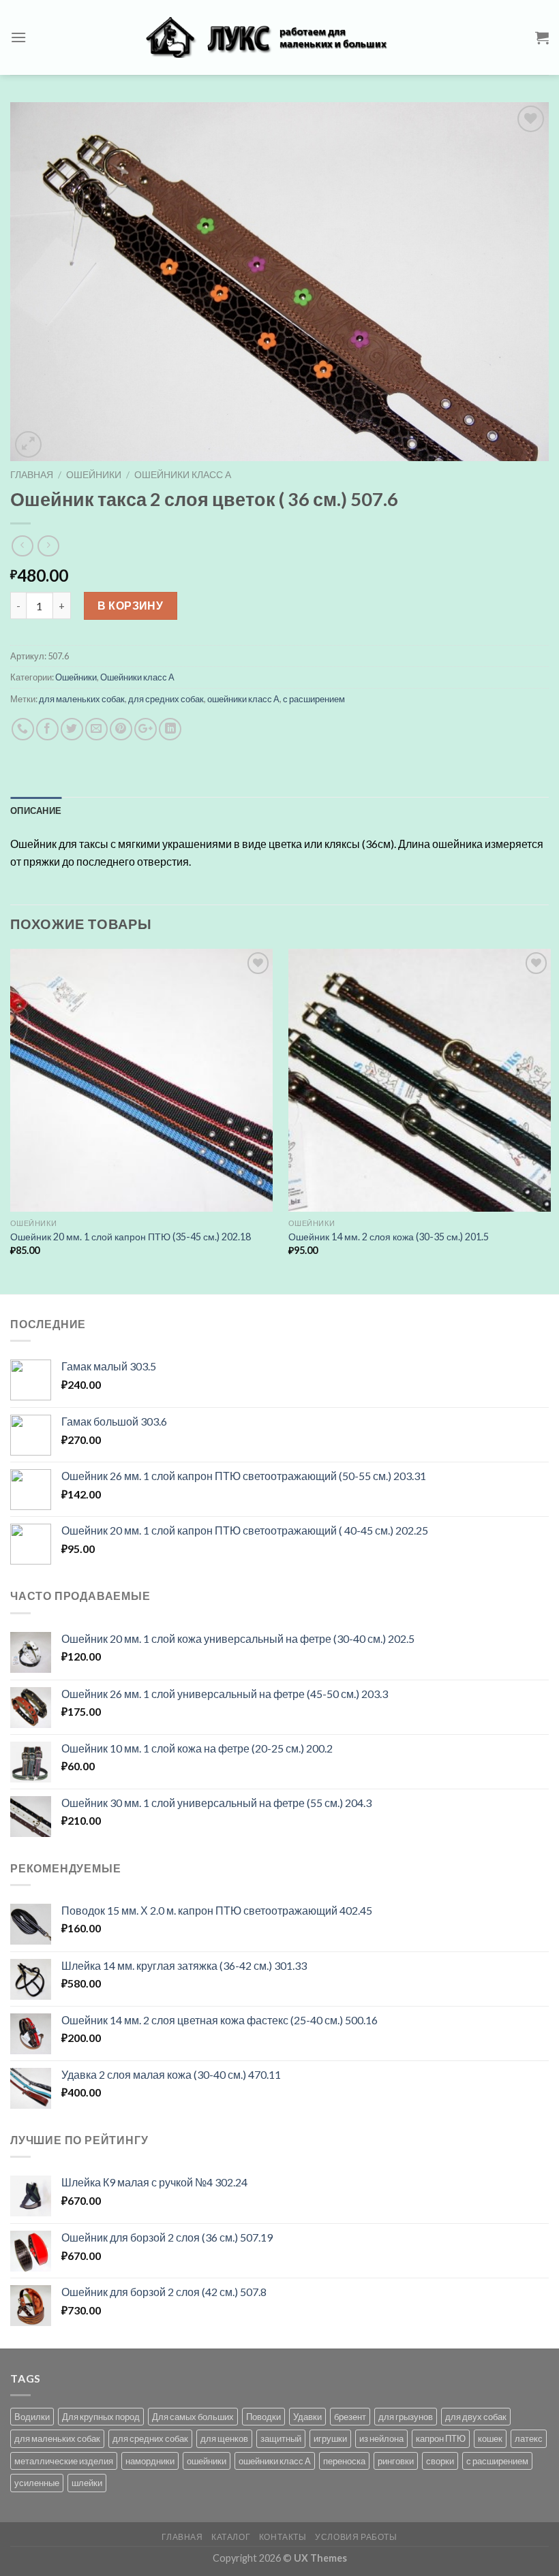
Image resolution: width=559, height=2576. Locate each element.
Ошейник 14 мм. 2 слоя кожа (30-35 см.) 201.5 (389, 1237)
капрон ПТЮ (441, 2438)
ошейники (207, 2461)
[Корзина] (542, 37)
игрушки (330, 2438)
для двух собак (476, 2417)
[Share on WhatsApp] (23, 729)
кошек (490, 2438)
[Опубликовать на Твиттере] (72, 729)
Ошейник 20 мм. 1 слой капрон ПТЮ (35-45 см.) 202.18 (131, 1237)
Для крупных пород (101, 2417)
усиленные (37, 2483)
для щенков (224, 2438)
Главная (32, 475)
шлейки (87, 2483)
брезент (350, 2417)
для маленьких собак (82, 699)
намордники (150, 2461)
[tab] (36, 811)
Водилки (32, 2417)
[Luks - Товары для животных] (279, 38)
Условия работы (356, 2537)
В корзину (130, 605)
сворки (440, 2461)
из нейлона (381, 2438)
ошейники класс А (243, 699)
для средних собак (166, 699)
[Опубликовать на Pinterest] (121, 729)
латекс (529, 2438)
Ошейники (94, 475)
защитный (281, 2438)
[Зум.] (28, 444)
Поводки (263, 2417)
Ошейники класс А (183, 475)
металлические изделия (64, 2461)
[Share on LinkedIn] (170, 729)
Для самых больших (193, 2417)
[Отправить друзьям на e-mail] (96, 729)
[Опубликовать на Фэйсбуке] (47, 729)
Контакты (283, 2537)
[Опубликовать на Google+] (146, 729)
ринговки (396, 2461)
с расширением (314, 699)
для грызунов (406, 2417)
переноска (344, 2461)
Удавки (307, 2417)
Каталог (231, 2537)
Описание (36, 811)
